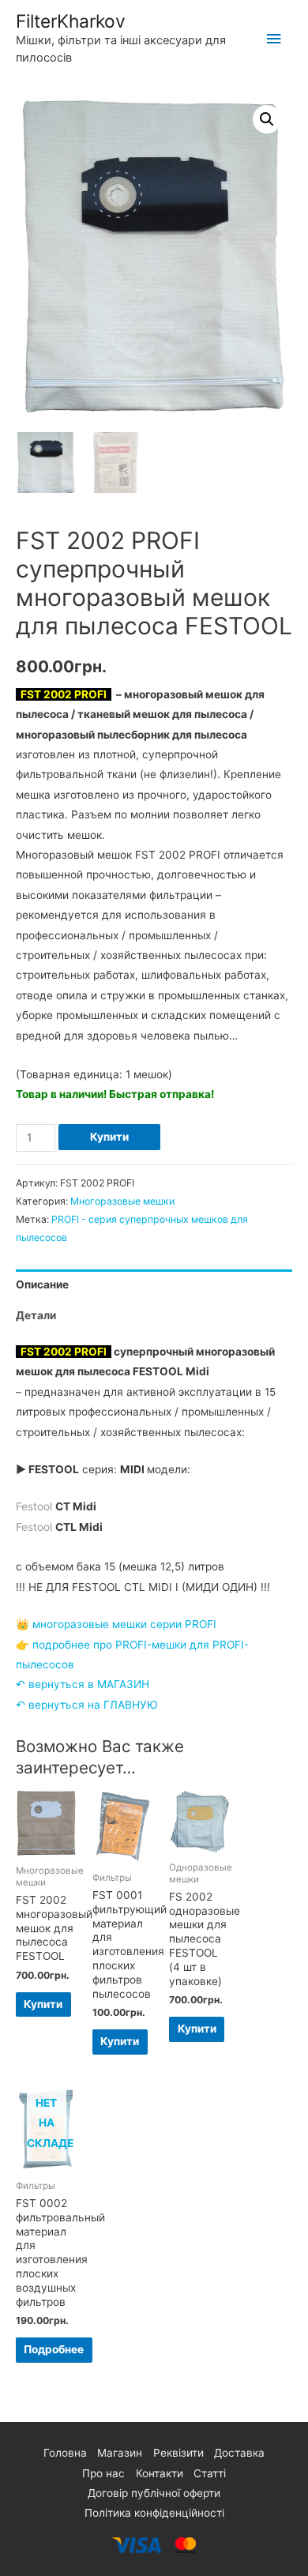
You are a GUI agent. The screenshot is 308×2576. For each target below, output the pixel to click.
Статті (210, 2473)
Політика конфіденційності (154, 2513)
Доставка (239, 2453)
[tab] (154, 1285)
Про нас (103, 2473)
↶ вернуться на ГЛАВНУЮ (87, 1705)
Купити (109, 1137)
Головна (65, 2453)
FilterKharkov (71, 21)
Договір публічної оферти (154, 2493)
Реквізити (178, 2453)
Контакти (160, 2473)
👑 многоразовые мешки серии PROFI (116, 1624)
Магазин (120, 2453)
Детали (36, 1315)
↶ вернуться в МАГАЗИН (83, 1684)
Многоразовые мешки (122, 1201)
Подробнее (54, 2349)
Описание (42, 1284)
